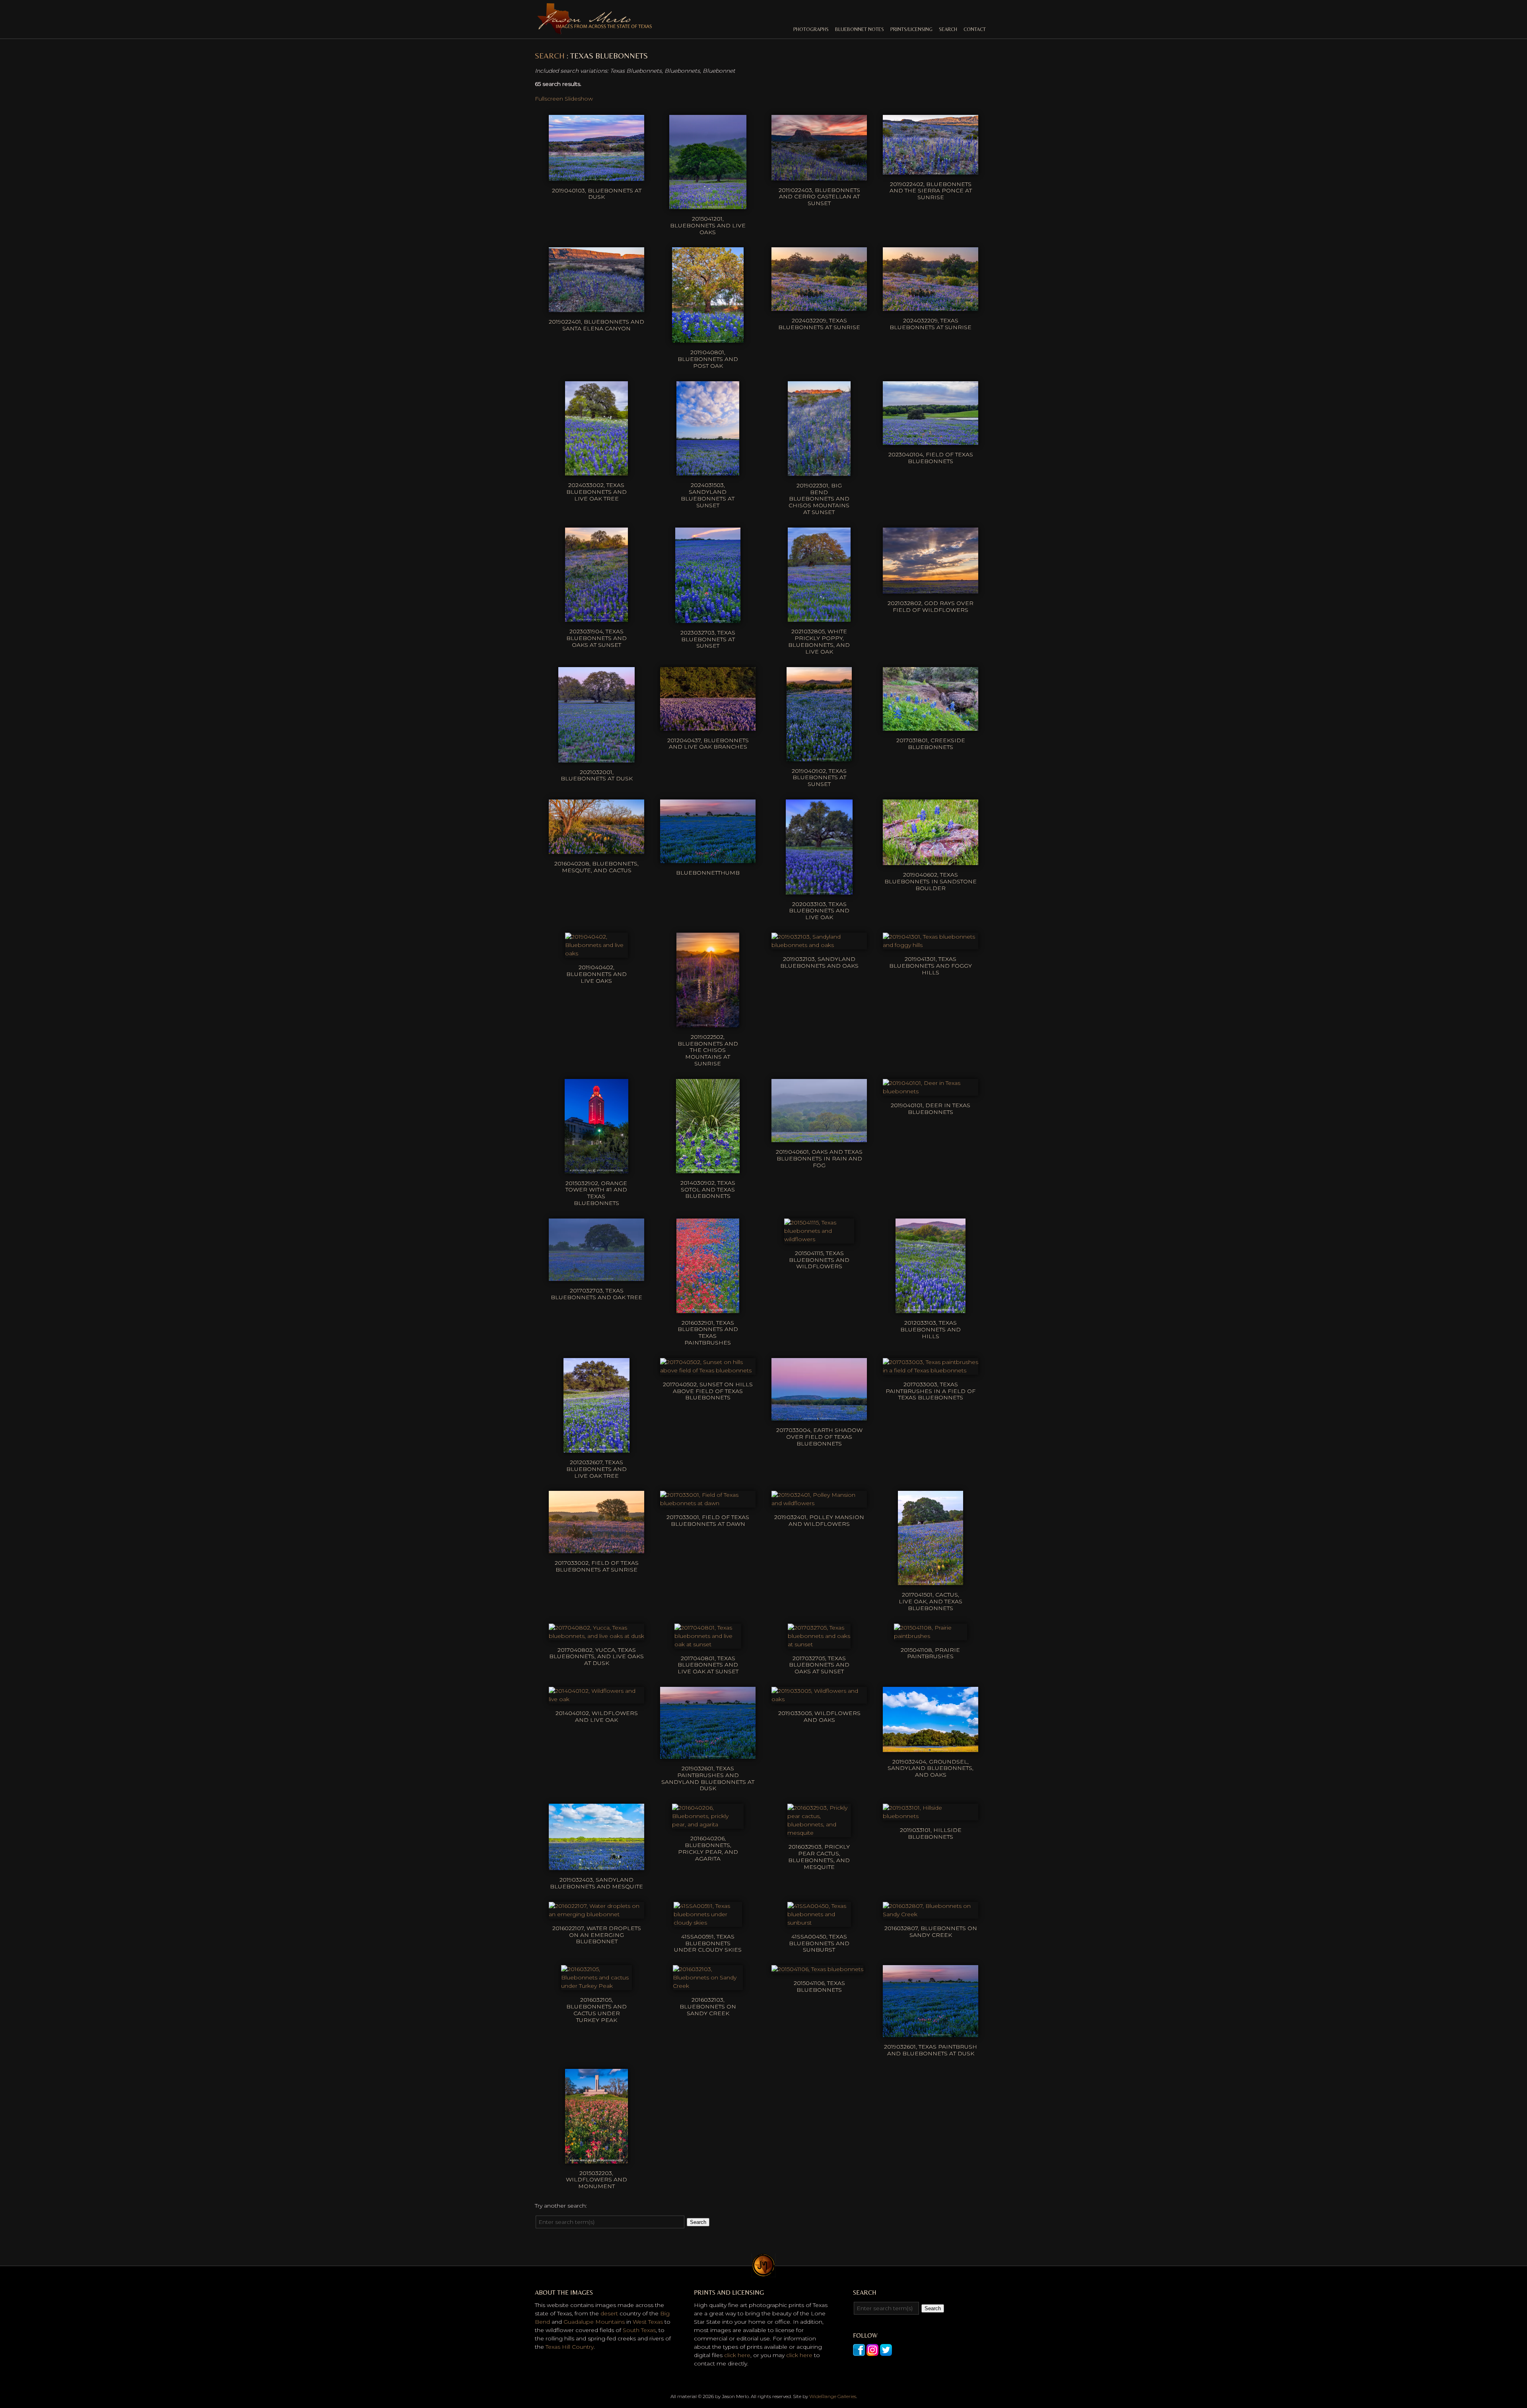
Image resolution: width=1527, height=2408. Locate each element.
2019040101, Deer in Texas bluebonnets (931, 1109)
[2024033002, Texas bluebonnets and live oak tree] (596, 471)
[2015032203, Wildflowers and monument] (596, 2159)
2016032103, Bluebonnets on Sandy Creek (708, 2006)
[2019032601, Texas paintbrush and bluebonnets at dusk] (931, 2033)
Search (948, 29)
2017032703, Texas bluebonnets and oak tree (596, 1294)
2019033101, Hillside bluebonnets (931, 1833)
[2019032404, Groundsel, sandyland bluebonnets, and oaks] (931, 1748)
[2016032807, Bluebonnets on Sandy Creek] (931, 1914)
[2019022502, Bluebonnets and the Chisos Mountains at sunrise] (708, 1023)
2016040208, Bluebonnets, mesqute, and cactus (596, 867)
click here (737, 2355)
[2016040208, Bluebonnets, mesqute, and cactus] (596, 850)
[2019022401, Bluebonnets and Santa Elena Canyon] (596, 308)
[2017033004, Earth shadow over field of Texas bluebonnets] (819, 1416)
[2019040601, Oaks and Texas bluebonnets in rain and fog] (819, 1138)
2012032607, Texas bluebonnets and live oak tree (596, 1469)
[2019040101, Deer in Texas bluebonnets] (931, 1091)
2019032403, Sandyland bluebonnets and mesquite (596, 1883)
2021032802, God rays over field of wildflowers (931, 606)
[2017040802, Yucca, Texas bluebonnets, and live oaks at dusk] (596, 1636)
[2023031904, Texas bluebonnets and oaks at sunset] (596, 617)
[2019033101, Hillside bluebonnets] (931, 1816)
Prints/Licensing (911, 29)
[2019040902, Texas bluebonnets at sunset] (819, 757)
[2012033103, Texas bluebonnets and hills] (930, 1309)
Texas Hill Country (570, 2347)
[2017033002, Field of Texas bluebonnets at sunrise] (596, 1549)
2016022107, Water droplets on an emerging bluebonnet (597, 1935)
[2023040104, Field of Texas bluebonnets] (931, 440)
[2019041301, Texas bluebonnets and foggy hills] (931, 945)
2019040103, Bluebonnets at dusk (597, 194)
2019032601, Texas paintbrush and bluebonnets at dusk (931, 2050)
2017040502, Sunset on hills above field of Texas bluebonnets (708, 1391)
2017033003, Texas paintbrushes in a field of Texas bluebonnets (931, 1391)
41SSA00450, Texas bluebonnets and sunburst (819, 1943)
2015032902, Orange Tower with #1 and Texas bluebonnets (596, 1193)
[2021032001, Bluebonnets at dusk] (596, 758)
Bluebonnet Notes (860, 29)
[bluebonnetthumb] (708, 859)
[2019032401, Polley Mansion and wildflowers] (819, 1503)
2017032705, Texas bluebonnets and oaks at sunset (819, 1665)
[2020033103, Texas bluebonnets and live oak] (819, 890)
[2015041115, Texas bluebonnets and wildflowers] (819, 1239)
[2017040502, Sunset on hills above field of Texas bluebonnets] (708, 1370)
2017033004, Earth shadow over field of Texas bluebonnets (819, 1437)
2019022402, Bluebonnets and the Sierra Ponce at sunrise (931, 191)
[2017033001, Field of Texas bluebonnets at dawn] (708, 1503)
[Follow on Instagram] (872, 2352)
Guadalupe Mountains (594, 2322)
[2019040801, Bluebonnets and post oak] (708, 338)
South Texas (639, 2330)
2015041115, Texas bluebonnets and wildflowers (819, 1260)
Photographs (811, 29)
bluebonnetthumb (708, 873)
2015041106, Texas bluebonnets (819, 1986)
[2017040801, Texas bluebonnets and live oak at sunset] (708, 1644)
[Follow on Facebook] (859, 2352)
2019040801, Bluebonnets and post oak (708, 359)
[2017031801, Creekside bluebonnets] (931, 726)
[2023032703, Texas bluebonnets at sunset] (708, 619)
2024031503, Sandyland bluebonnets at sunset (708, 495)
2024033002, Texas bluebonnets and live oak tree (596, 492)
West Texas (648, 2322)
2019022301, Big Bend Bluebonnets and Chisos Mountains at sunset (819, 499)
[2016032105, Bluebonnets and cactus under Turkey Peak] (596, 1986)
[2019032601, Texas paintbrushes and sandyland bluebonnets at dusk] (708, 1754)
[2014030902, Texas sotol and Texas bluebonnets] (708, 1169)
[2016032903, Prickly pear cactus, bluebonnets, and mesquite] (819, 1833)
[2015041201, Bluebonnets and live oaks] (708, 205)
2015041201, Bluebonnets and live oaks (708, 225)
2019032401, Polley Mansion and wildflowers (819, 1520)
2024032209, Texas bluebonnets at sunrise (819, 324)
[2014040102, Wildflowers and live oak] (596, 1699)
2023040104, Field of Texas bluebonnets (931, 458)
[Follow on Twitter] (886, 2352)
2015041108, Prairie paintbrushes (930, 1653)
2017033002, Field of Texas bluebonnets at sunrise (597, 1566)
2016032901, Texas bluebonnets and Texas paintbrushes (708, 1333)
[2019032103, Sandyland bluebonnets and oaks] (819, 945)
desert (609, 2313)
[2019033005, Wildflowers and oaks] (819, 1699)
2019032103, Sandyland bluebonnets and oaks (819, 962)
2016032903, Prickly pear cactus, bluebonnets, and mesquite (819, 1857)
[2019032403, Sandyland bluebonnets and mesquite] (596, 1866)
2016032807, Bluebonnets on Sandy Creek (931, 1932)
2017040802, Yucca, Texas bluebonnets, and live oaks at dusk (596, 1657)
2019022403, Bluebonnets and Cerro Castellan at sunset (819, 197)
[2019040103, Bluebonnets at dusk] (596, 177)
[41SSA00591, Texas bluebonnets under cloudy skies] (708, 1923)
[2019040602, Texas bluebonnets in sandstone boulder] (931, 861)
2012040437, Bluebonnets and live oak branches (708, 744)
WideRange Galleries (833, 2396)
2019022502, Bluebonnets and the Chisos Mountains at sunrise (708, 1050)
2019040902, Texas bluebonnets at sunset (819, 778)
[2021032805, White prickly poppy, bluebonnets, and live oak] (819, 617)
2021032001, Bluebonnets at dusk (597, 775)
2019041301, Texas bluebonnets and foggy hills (931, 966)
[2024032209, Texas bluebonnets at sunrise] (819, 307)
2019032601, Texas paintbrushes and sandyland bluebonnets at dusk (708, 1778)
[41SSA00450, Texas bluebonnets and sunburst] (819, 1923)
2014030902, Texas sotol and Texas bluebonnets (708, 1189)
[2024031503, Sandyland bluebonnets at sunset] (708, 471)
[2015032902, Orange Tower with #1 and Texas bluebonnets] (597, 1169)
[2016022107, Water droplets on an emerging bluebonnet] (596, 1914)
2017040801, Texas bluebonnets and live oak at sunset (708, 1665)
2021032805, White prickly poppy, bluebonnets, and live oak (819, 641)
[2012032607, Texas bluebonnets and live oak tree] (596, 1448)
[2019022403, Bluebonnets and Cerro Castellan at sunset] (819, 176)
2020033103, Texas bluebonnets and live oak (819, 911)
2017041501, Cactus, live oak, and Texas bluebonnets (931, 1601)
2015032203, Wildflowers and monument (596, 2180)
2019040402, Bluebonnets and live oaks (596, 974)
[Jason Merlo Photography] (594, 31)
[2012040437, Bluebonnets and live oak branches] (708, 726)
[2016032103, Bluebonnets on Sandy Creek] (708, 1986)
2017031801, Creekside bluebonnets (931, 744)
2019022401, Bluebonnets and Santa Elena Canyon (596, 325)
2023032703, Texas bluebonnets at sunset (708, 639)
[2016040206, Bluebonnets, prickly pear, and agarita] (708, 1824)
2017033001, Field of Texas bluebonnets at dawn (708, 1520)
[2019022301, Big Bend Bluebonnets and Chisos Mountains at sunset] (819, 472)
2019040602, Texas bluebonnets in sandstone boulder (931, 881)
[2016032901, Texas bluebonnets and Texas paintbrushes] (708, 1309)
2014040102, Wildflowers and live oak (597, 1716)
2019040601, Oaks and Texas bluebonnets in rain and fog (819, 1158)
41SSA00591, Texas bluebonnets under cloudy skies (708, 1943)
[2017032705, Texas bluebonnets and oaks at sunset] (819, 1644)
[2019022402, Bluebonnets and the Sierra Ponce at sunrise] (931, 170)
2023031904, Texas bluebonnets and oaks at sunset (596, 638)
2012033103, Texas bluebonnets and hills (931, 1329)
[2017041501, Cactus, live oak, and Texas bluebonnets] (930, 1581)
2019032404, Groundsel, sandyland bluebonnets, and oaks (931, 1768)
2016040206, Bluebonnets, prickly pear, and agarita (708, 1848)
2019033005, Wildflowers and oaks (819, 1716)
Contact (975, 29)
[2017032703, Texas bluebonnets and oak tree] (596, 1277)
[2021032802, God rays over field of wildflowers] (931, 589)
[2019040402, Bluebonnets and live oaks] (596, 953)
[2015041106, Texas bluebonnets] (817, 1969)
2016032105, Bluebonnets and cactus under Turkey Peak (596, 2010)
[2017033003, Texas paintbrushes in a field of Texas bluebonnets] (931, 1370)
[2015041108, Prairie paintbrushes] (931, 1636)
